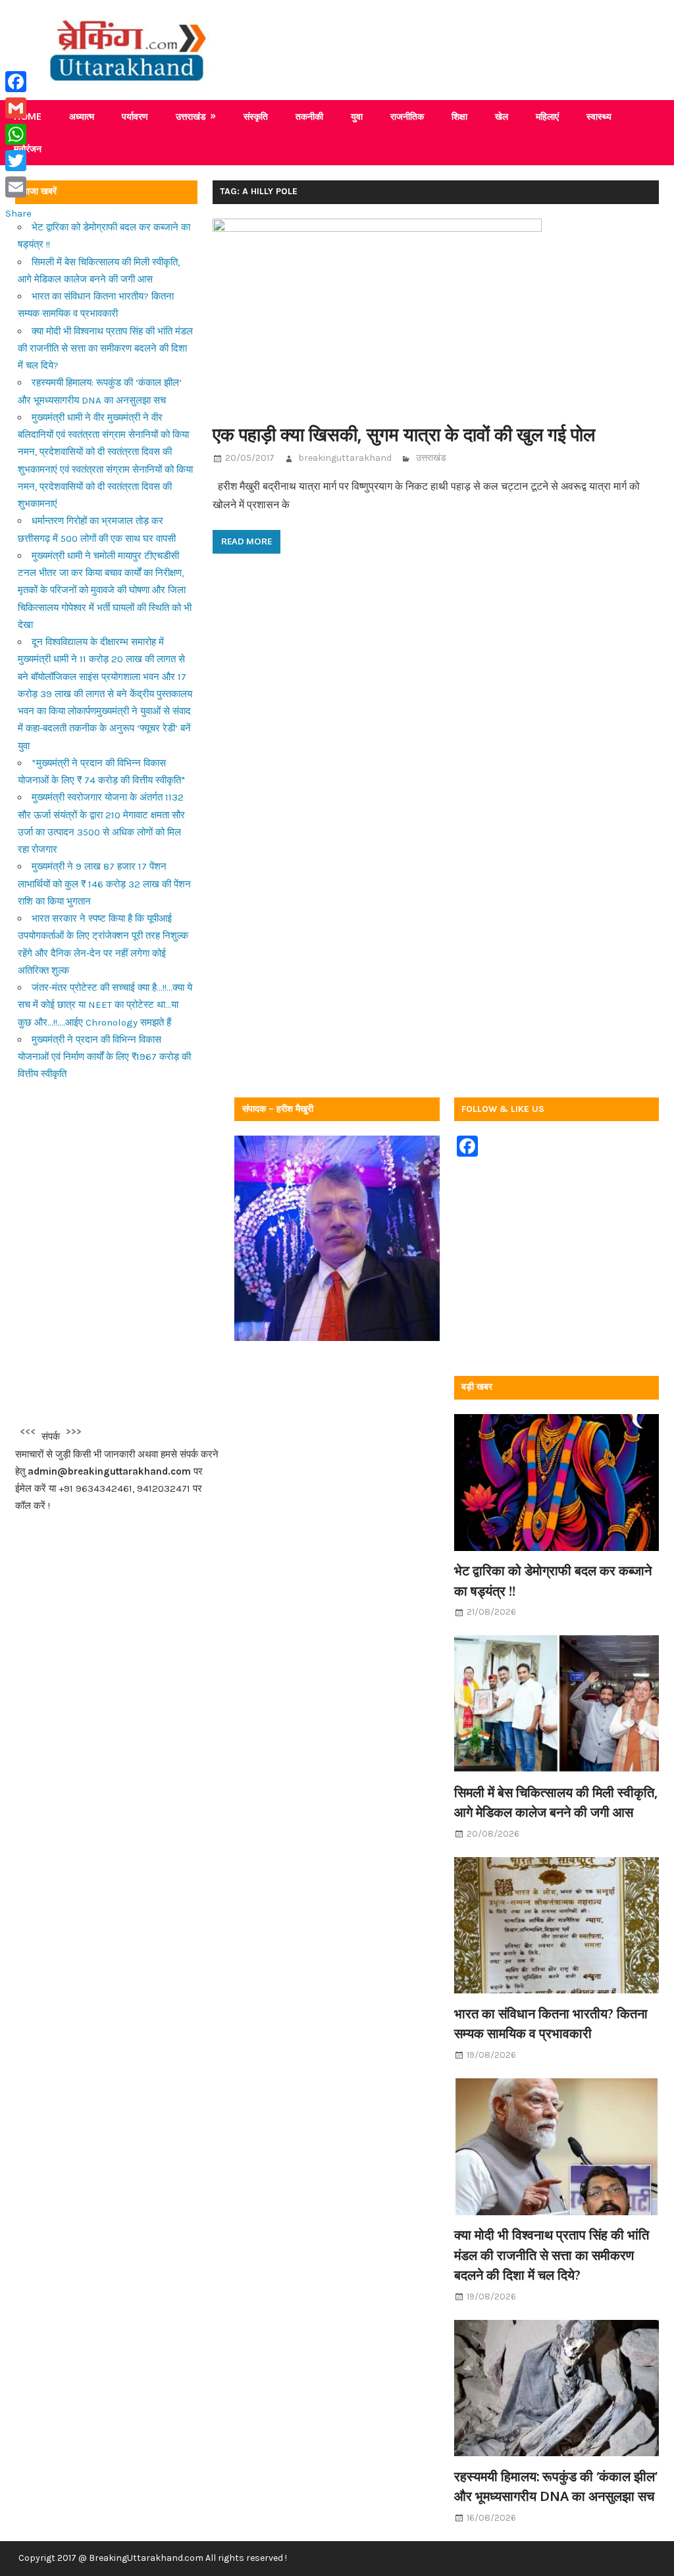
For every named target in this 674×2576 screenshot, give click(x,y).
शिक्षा (459, 116)
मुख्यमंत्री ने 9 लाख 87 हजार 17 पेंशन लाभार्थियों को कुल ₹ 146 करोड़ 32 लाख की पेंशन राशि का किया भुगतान (104, 884)
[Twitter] (18, 161)
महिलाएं (547, 116)
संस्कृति (256, 116)
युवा (357, 116)
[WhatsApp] (18, 134)
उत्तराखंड (191, 116)
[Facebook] (18, 82)
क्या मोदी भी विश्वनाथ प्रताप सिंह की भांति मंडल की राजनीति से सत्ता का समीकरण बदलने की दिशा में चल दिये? (105, 349)
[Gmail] (18, 108)
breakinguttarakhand (345, 458)
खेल (502, 116)
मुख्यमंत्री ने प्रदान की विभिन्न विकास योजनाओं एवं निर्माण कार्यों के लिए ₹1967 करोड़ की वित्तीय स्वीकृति (104, 1057)
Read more (246, 541)
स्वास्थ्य (599, 116)
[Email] (18, 187)
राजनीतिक (407, 116)
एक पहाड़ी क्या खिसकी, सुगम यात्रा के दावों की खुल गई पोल (404, 434)
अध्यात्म (82, 116)
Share (18, 213)
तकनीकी (309, 116)
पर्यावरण (135, 116)
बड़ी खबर (477, 1387)
